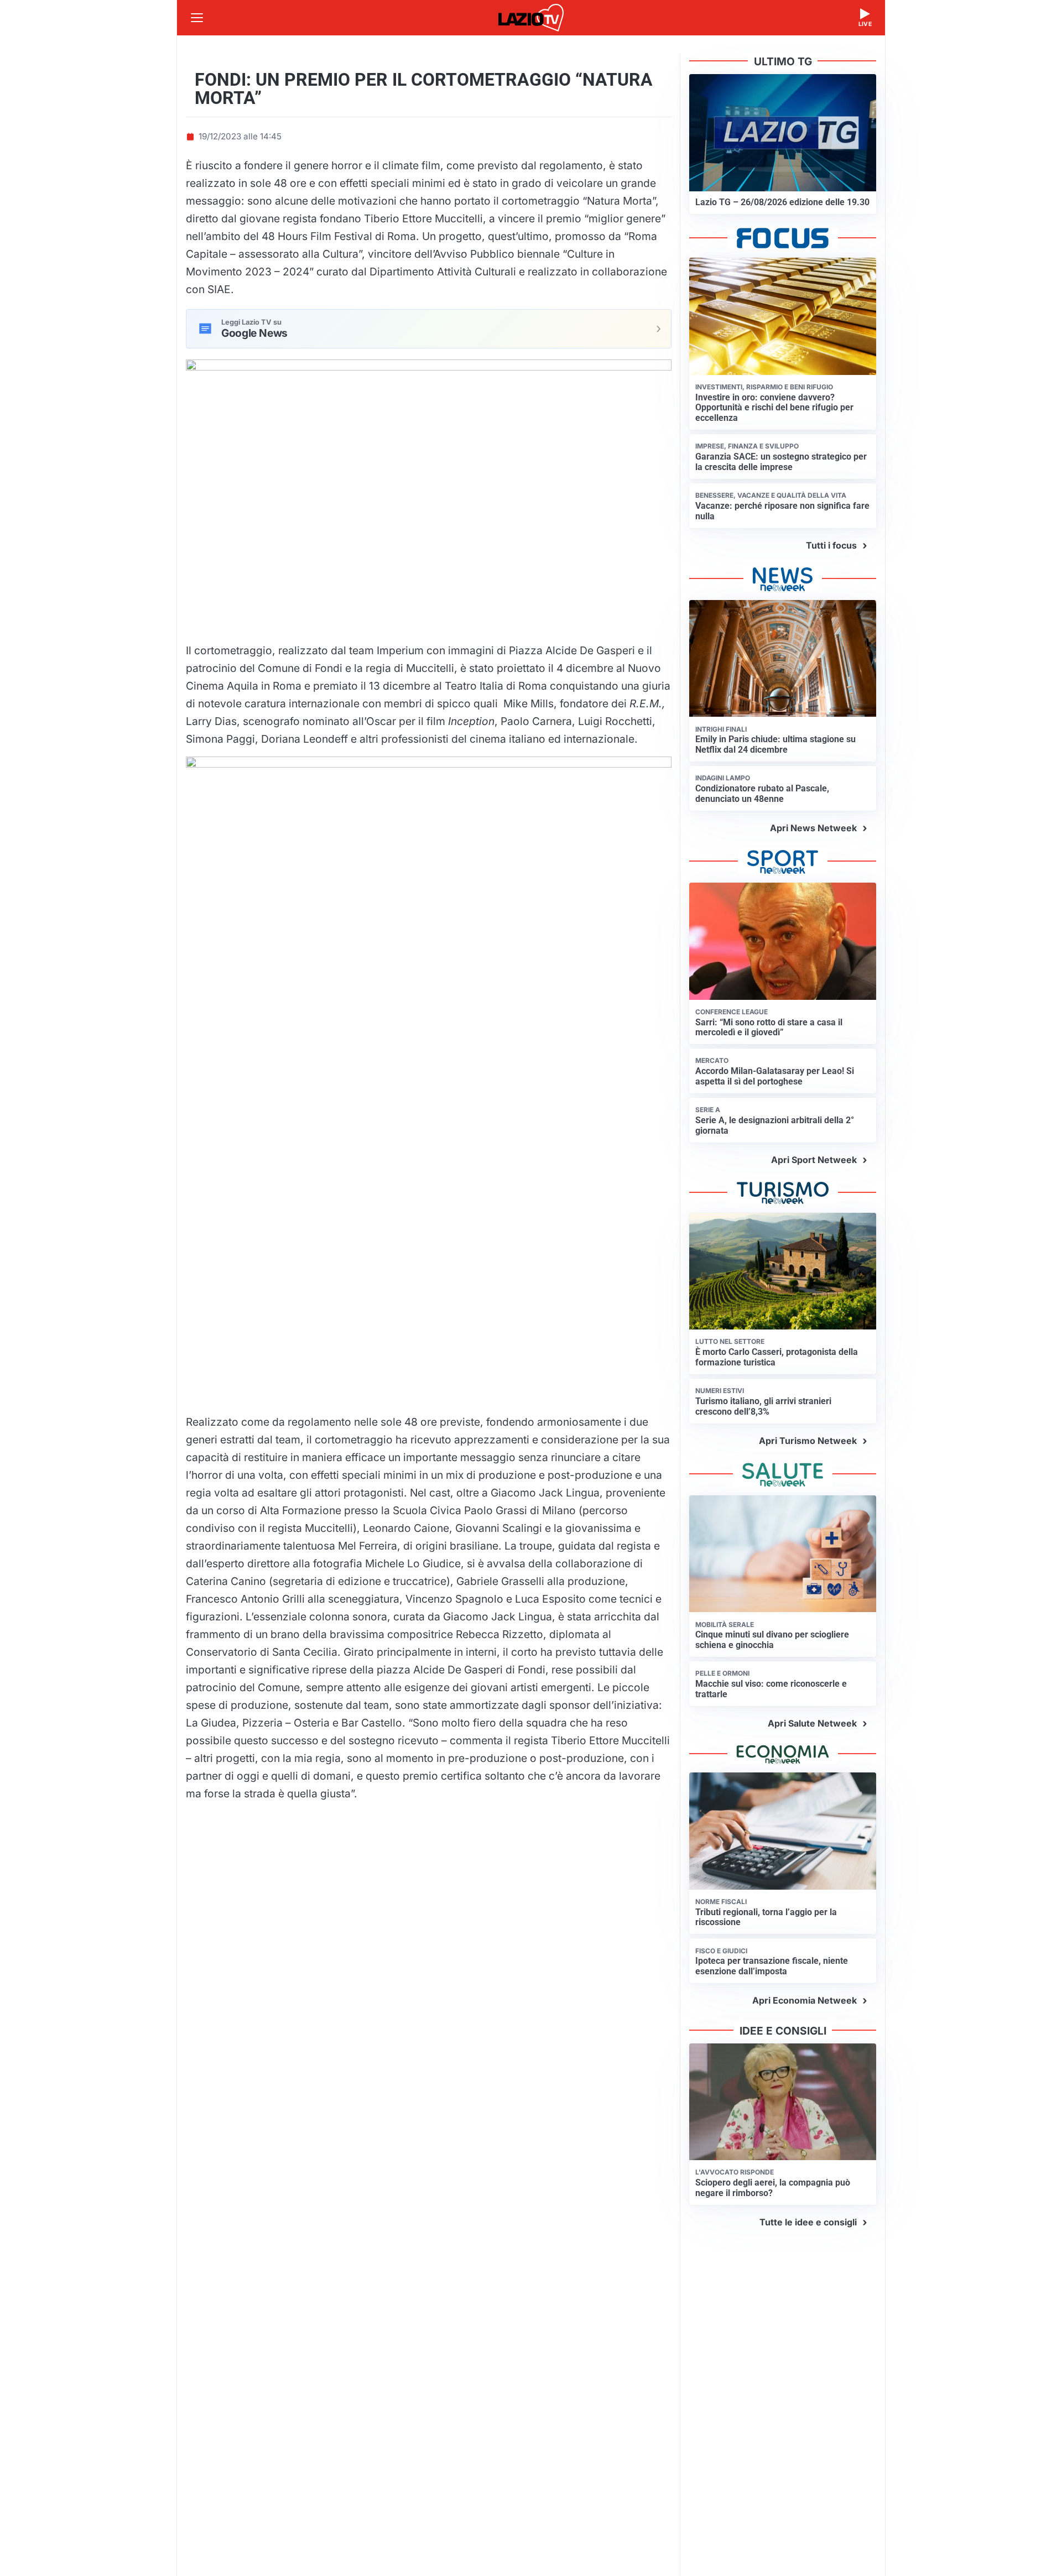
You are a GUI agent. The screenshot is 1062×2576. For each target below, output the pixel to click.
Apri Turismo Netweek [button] (808, 1441)
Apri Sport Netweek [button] (814, 1160)
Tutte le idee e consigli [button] (808, 2222)
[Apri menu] (197, 18)
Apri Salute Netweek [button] (812, 1723)
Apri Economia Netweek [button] (805, 2000)
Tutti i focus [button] (831, 545)
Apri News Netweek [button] (813, 828)
